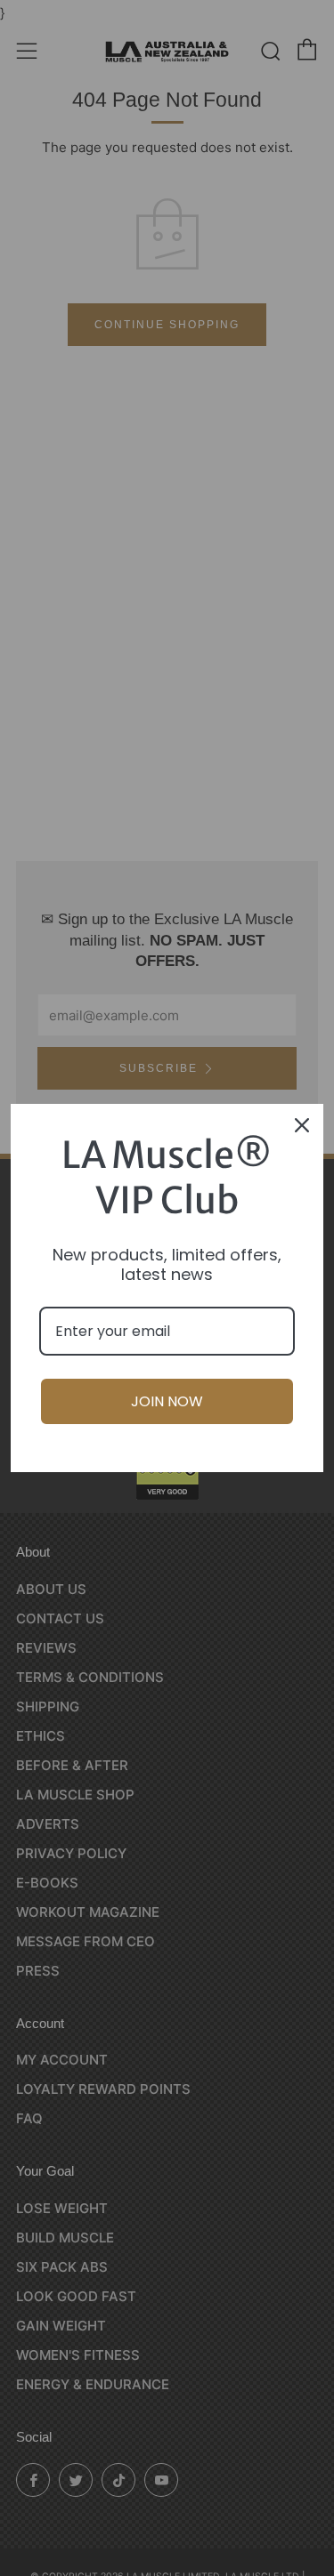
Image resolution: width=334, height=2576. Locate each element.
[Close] (302, 1125)
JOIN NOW (167, 1401)
